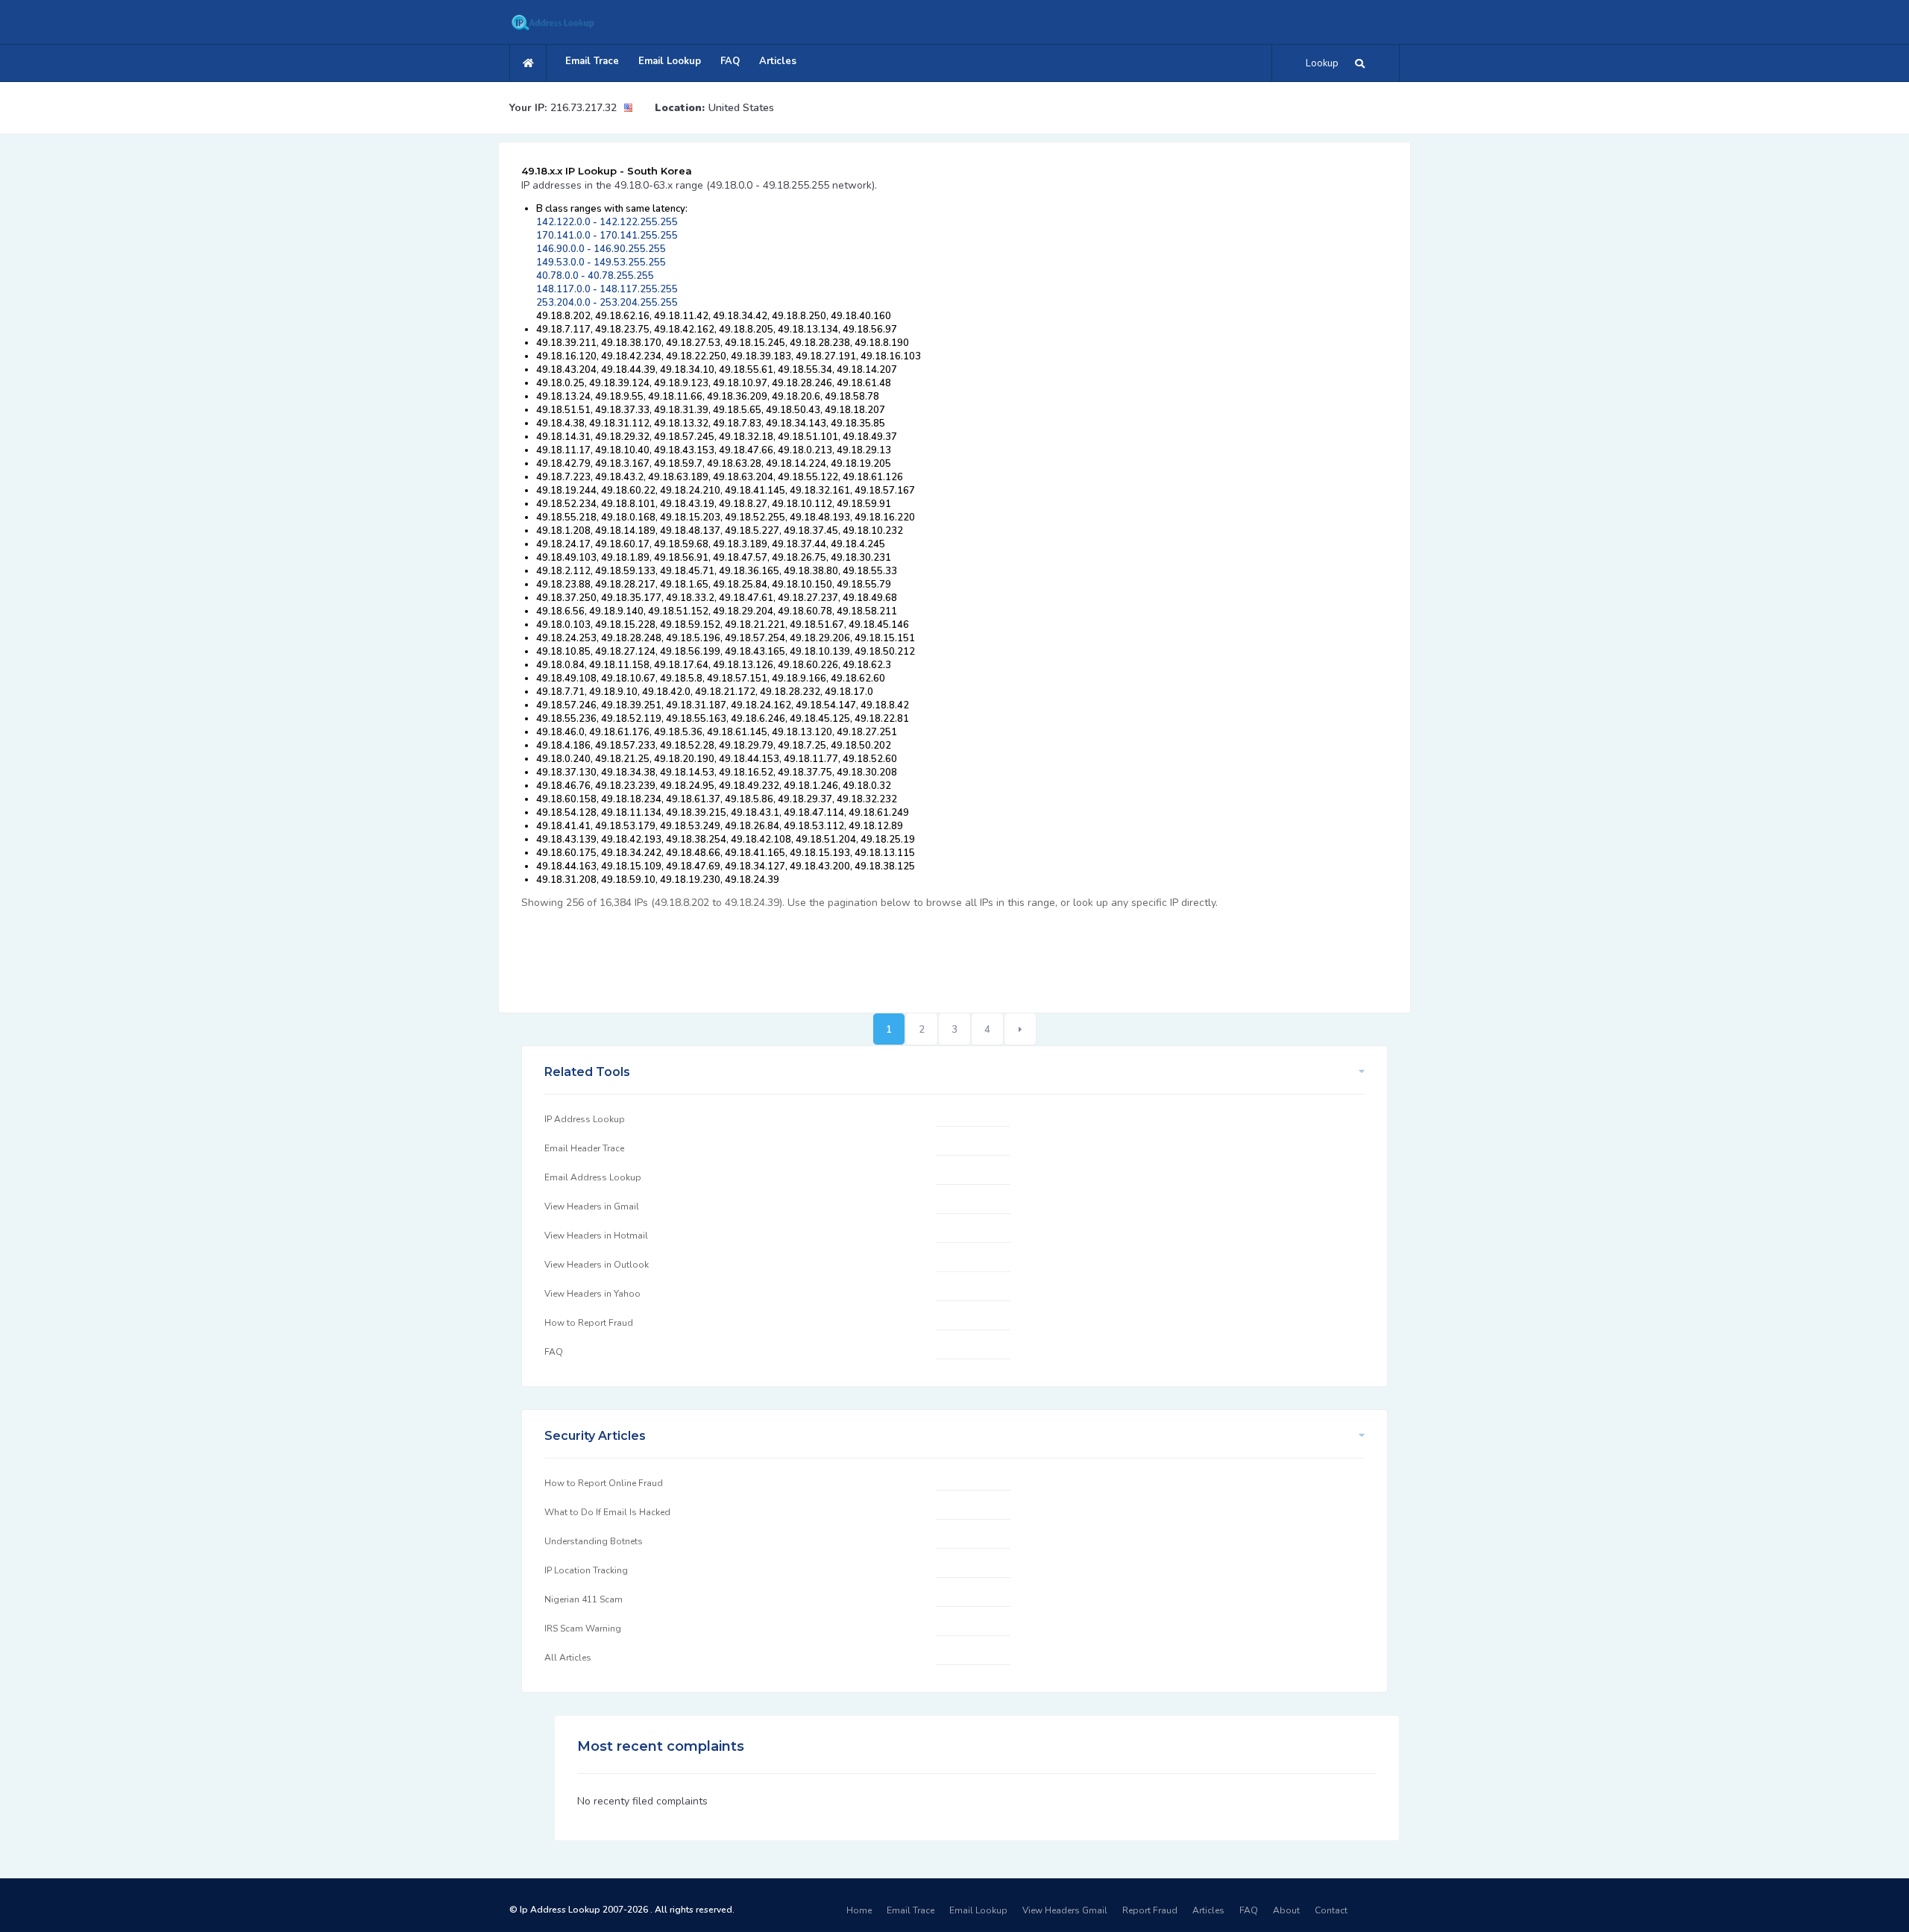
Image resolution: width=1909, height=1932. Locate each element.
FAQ (730, 61)
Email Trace (592, 61)
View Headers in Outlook (597, 1265)
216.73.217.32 (584, 108)
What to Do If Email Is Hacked (607, 1512)
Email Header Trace (584, 1148)
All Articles (568, 1658)
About (1286, 1910)
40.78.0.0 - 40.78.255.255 (595, 276)
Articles (778, 61)
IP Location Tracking (586, 1570)
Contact (1331, 1910)
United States (741, 108)
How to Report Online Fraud (604, 1483)
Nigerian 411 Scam (584, 1599)
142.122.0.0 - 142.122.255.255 (607, 222)
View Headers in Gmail (592, 1206)
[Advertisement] (793, 953)
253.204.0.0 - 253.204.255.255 (607, 303)
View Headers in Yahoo (592, 1294)
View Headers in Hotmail (596, 1236)
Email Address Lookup (593, 1177)
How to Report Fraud (589, 1323)
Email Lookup (670, 61)
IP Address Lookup (585, 1119)
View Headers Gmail (1065, 1910)
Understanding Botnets (594, 1541)
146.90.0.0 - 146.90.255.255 (601, 249)
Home (859, 1910)
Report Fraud (1150, 1910)
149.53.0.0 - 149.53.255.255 (601, 262)
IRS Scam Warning (583, 1629)
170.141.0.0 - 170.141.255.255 (607, 236)
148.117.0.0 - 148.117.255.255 (607, 289)
